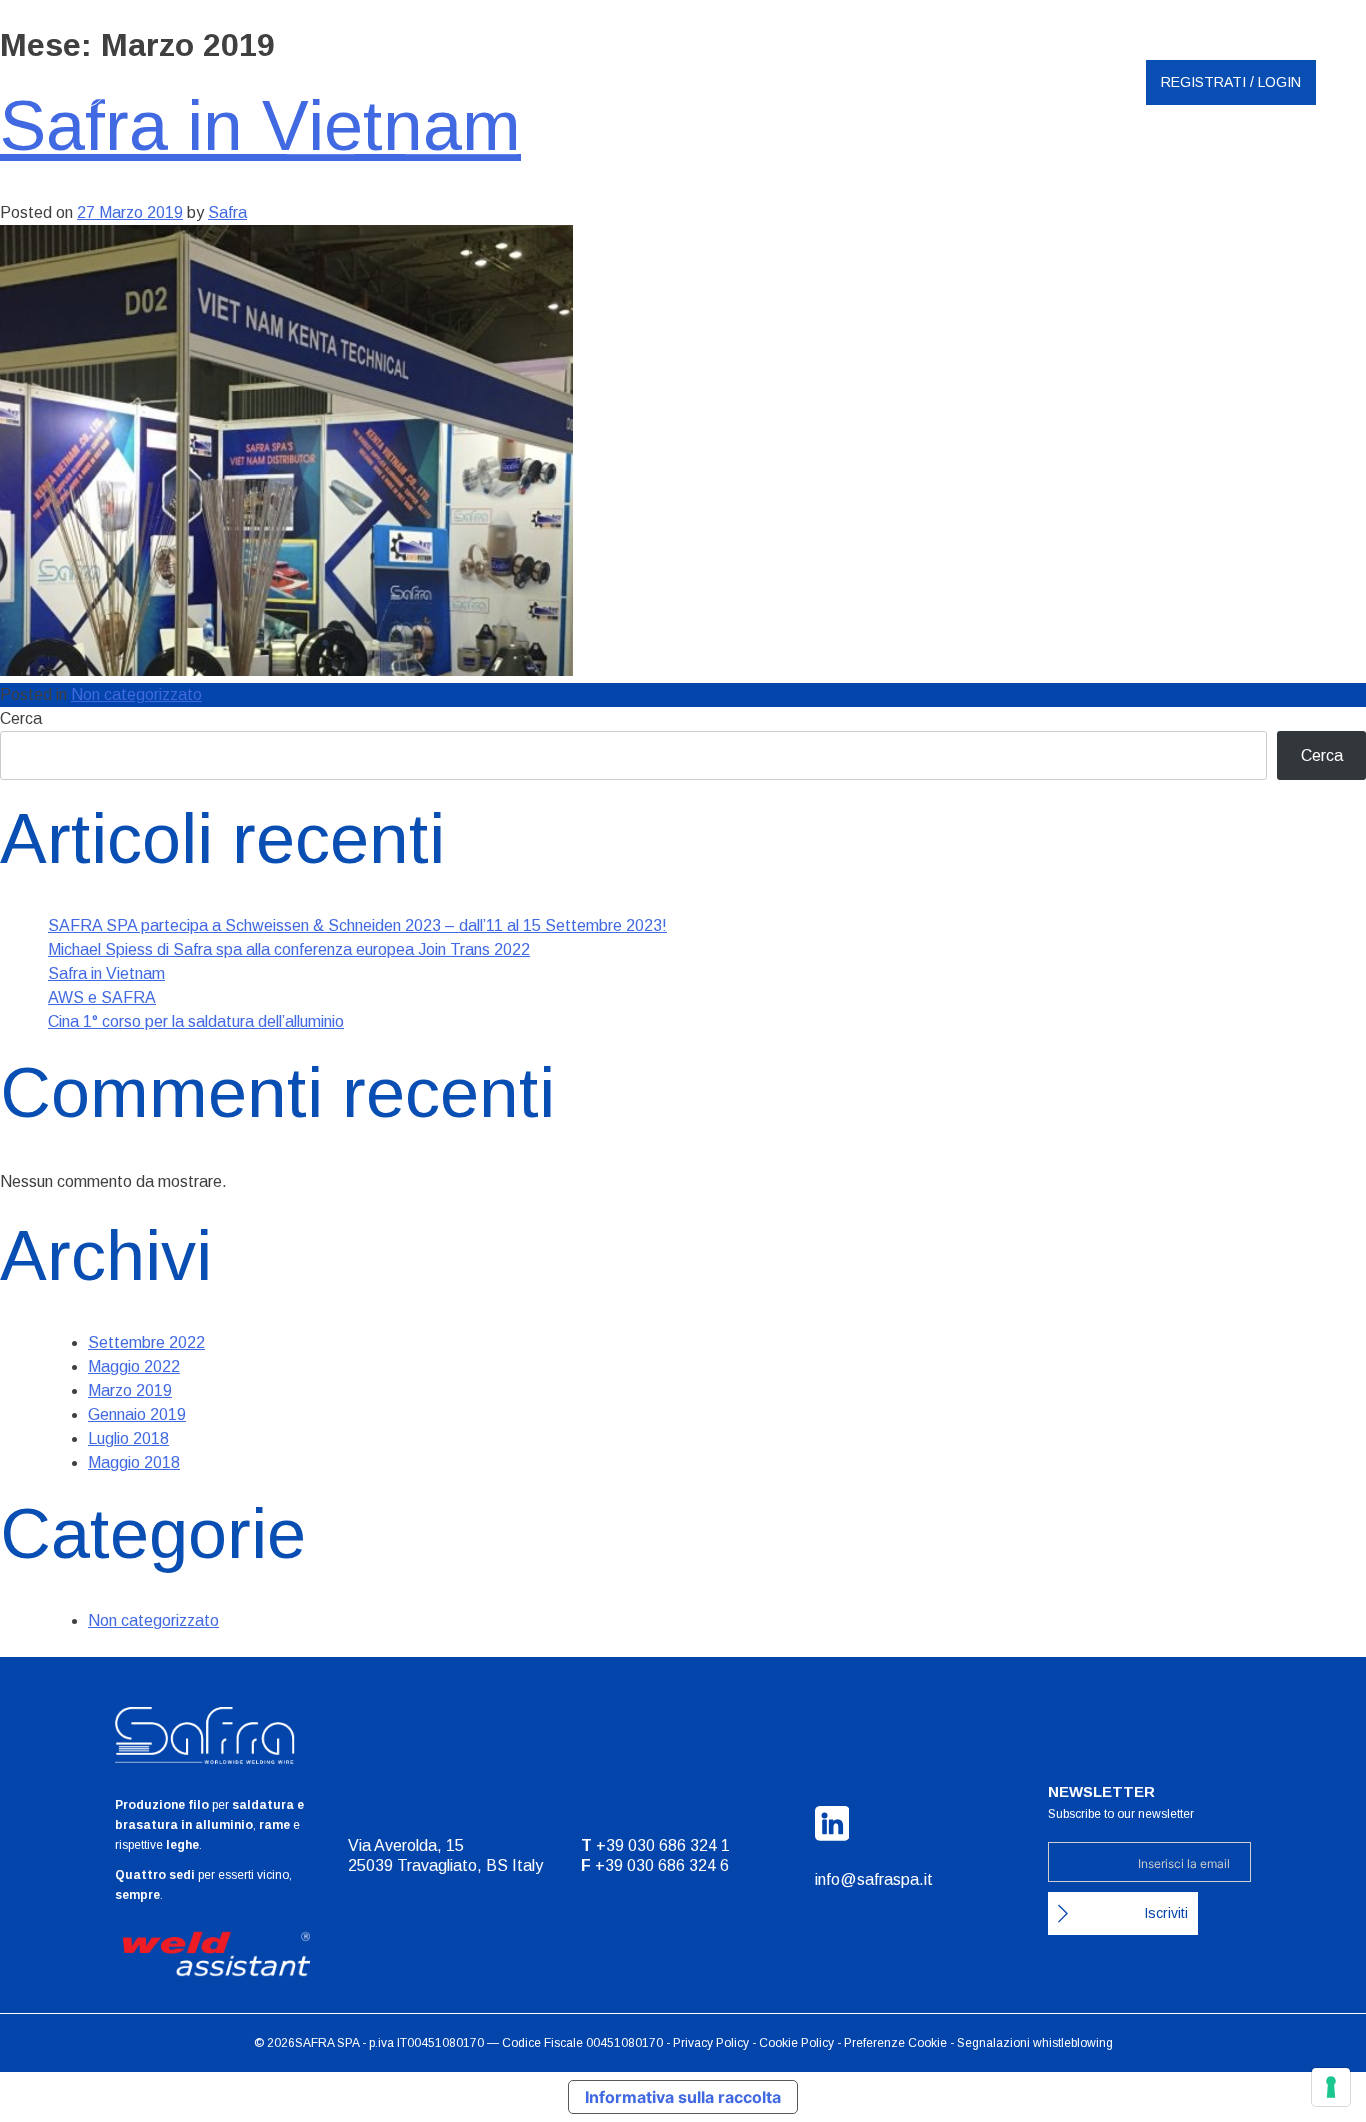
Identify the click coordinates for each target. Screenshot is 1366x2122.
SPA (348, 2043)
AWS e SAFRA (102, 997)
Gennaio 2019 (137, 1414)
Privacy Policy (711, 2043)
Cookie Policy (796, 2043)
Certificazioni (446, 170)
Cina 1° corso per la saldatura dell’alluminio (196, 1021)
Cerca (21, 718)
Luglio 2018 (128, 1438)
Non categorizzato (136, 694)
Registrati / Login (1231, 82)
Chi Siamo (600, 170)
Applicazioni (881, 170)
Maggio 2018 (134, 1462)
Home (306, 170)
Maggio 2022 (134, 1366)
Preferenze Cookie (895, 2043)
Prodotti (737, 170)
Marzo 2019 (130, 1390)
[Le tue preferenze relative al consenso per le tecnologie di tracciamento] (1331, 2087)
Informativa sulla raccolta (683, 2097)
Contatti (1024, 170)
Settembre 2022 (146, 1342)
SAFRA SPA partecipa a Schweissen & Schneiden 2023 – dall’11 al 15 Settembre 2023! (357, 925)
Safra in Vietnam (106, 973)
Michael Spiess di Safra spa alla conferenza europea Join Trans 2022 (289, 949)
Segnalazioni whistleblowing (1035, 2043)
